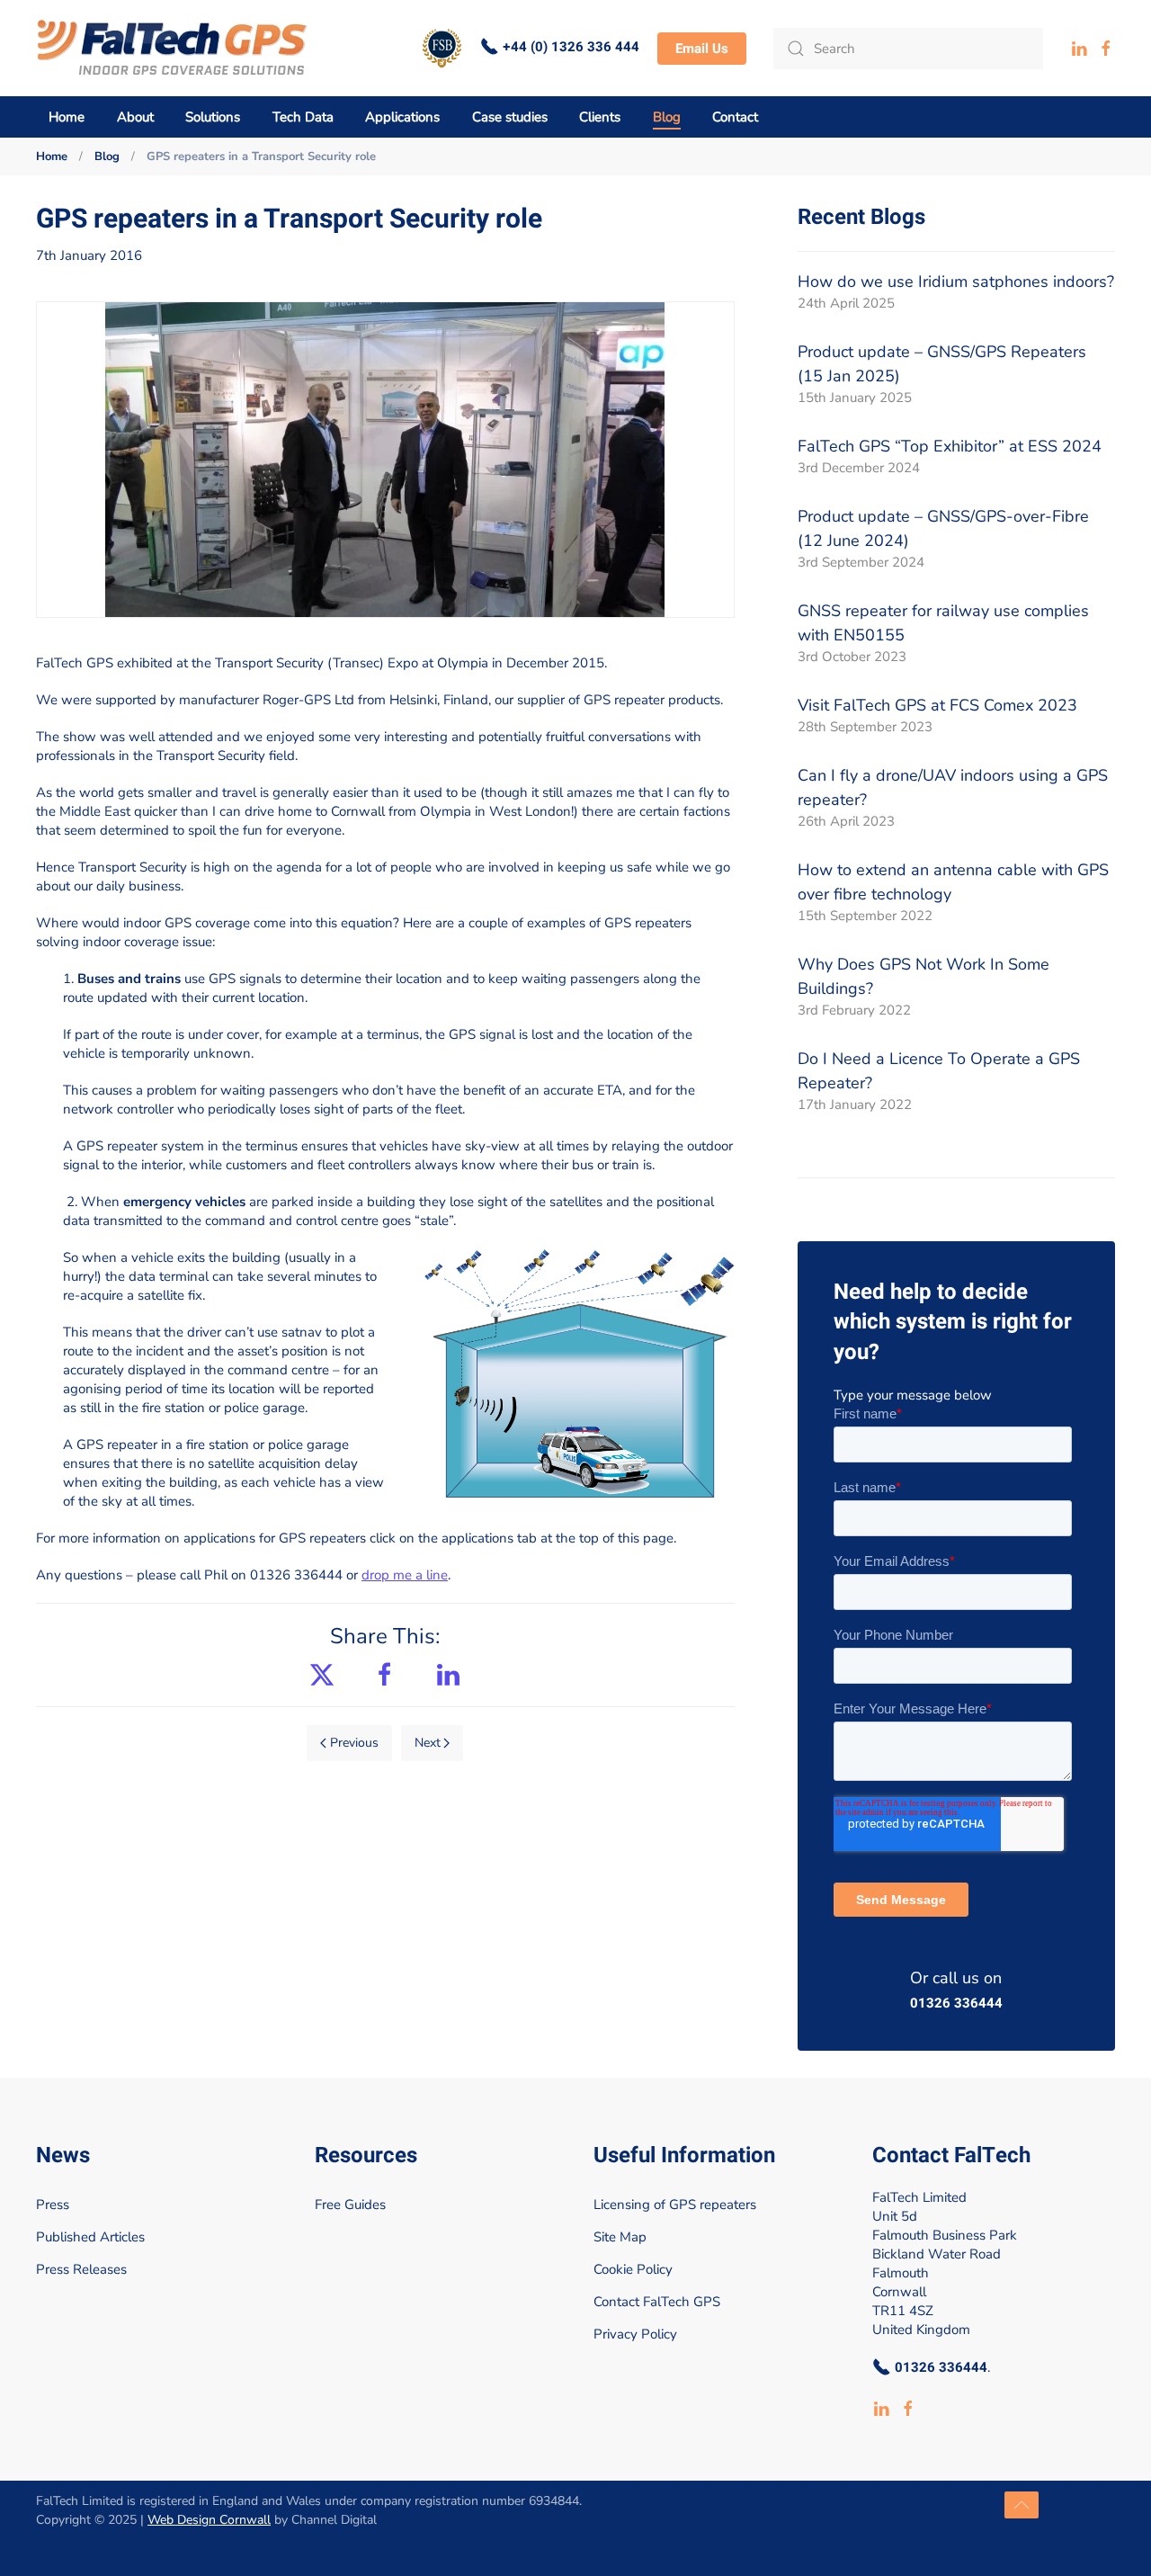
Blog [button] (667, 117)
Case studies (510, 117)
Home (67, 117)
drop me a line (405, 1575)
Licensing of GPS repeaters (675, 2205)
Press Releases (81, 2269)
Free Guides (350, 2205)
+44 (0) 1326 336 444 (571, 47)
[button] (1022, 2505)
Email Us (702, 49)
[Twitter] (322, 1673)
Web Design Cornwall (209, 2520)
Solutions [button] (213, 117)
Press (53, 2205)
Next (428, 1743)
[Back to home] (172, 48)
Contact (735, 117)
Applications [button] (402, 117)
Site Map (620, 2237)
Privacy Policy (635, 2334)
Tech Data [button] (303, 117)
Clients (600, 117)
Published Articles (90, 2237)
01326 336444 (956, 2004)
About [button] (135, 117)
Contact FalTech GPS (657, 2302)
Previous (354, 1743)
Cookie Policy (633, 2269)
